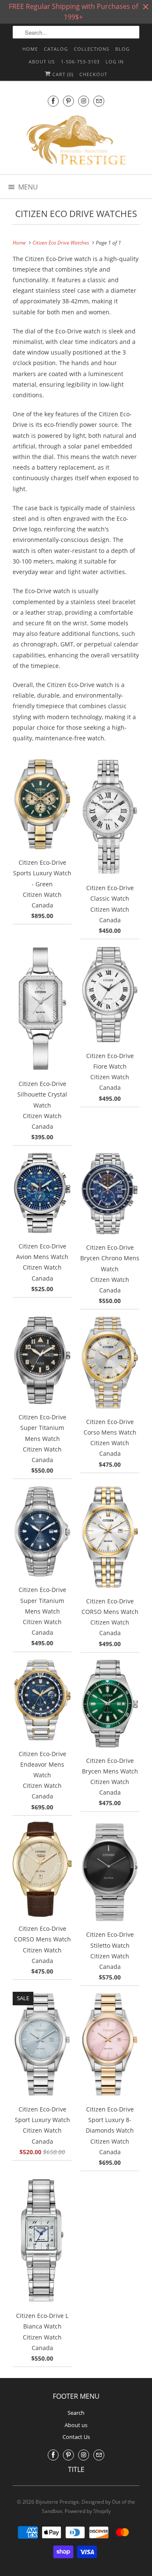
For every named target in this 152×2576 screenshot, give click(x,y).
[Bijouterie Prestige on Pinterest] (68, 101)
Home (30, 49)
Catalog (56, 49)
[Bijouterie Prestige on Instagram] (84, 101)
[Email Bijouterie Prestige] (99, 101)
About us (42, 62)
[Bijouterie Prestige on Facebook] (53, 101)
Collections (92, 49)
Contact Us (76, 2437)
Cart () (62, 74)
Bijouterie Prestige (57, 2502)
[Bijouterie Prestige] (76, 141)
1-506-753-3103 (80, 62)
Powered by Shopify (88, 2511)
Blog (122, 49)
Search (76, 2413)
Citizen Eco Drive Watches (76, 214)
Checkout (93, 74)
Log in (115, 62)
